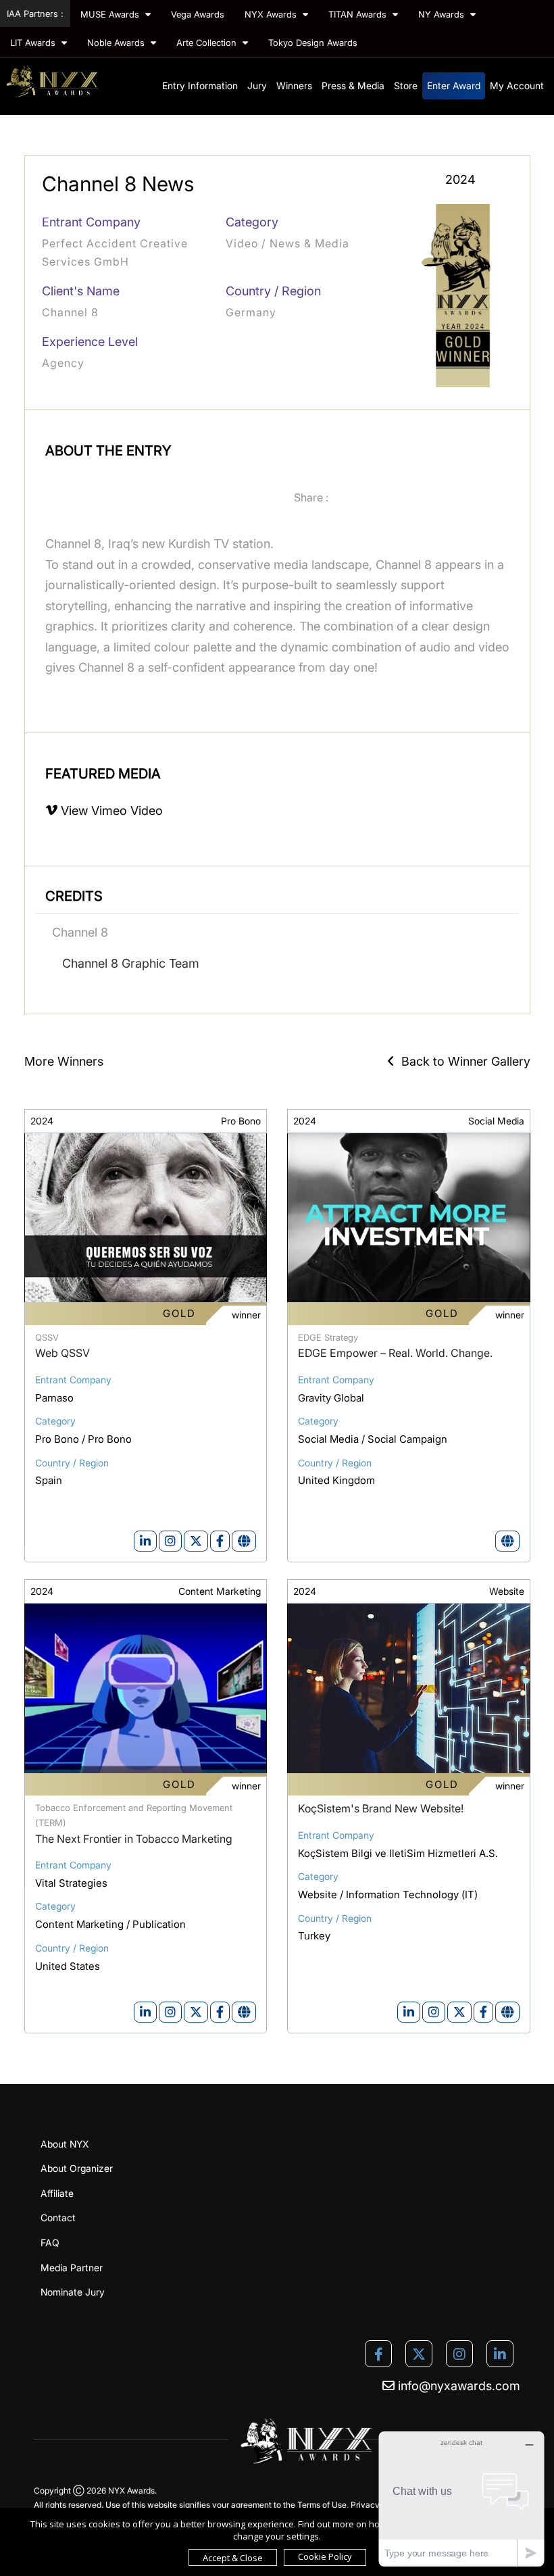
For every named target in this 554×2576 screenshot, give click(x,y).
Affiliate (57, 2193)
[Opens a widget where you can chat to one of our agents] (461, 2499)
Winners (294, 85)
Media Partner (72, 2268)
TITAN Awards (359, 14)
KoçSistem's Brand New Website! (381, 1808)
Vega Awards (198, 14)
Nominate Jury (73, 2292)
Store (406, 85)
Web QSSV (62, 1353)
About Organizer (77, 2168)
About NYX (65, 2144)
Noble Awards (117, 43)
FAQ (50, 2243)
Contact (58, 2218)
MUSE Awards (111, 14)
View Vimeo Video (110, 811)
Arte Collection (208, 43)
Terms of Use (322, 2505)
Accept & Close (233, 2558)
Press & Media (353, 85)
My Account (517, 85)
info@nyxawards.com (457, 2386)
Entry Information (200, 85)
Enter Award (454, 85)
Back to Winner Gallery (462, 1061)
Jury (257, 85)
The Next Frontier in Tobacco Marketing (134, 1839)
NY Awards (443, 14)
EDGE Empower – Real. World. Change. (395, 1353)
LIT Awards (34, 43)
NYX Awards (272, 14)
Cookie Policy (325, 2556)
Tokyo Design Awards (313, 43)
